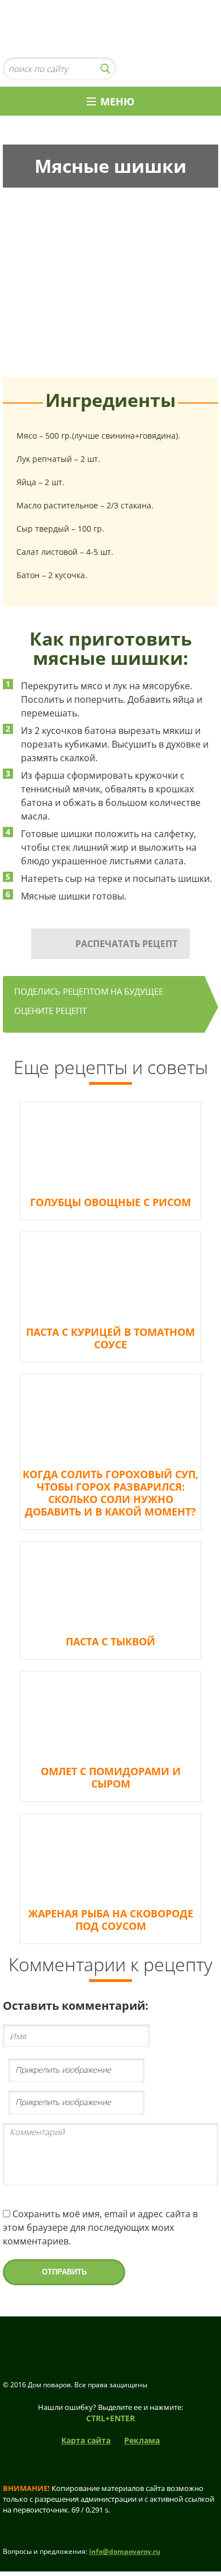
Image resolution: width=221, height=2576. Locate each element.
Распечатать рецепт (126, 944)
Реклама (142, 2440)
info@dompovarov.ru (125, 2551)
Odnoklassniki (207, 69)
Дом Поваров (110, 29)
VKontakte (187, 69)
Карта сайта (86, 2440)
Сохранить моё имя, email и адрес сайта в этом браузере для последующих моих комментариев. (100, 2227)
